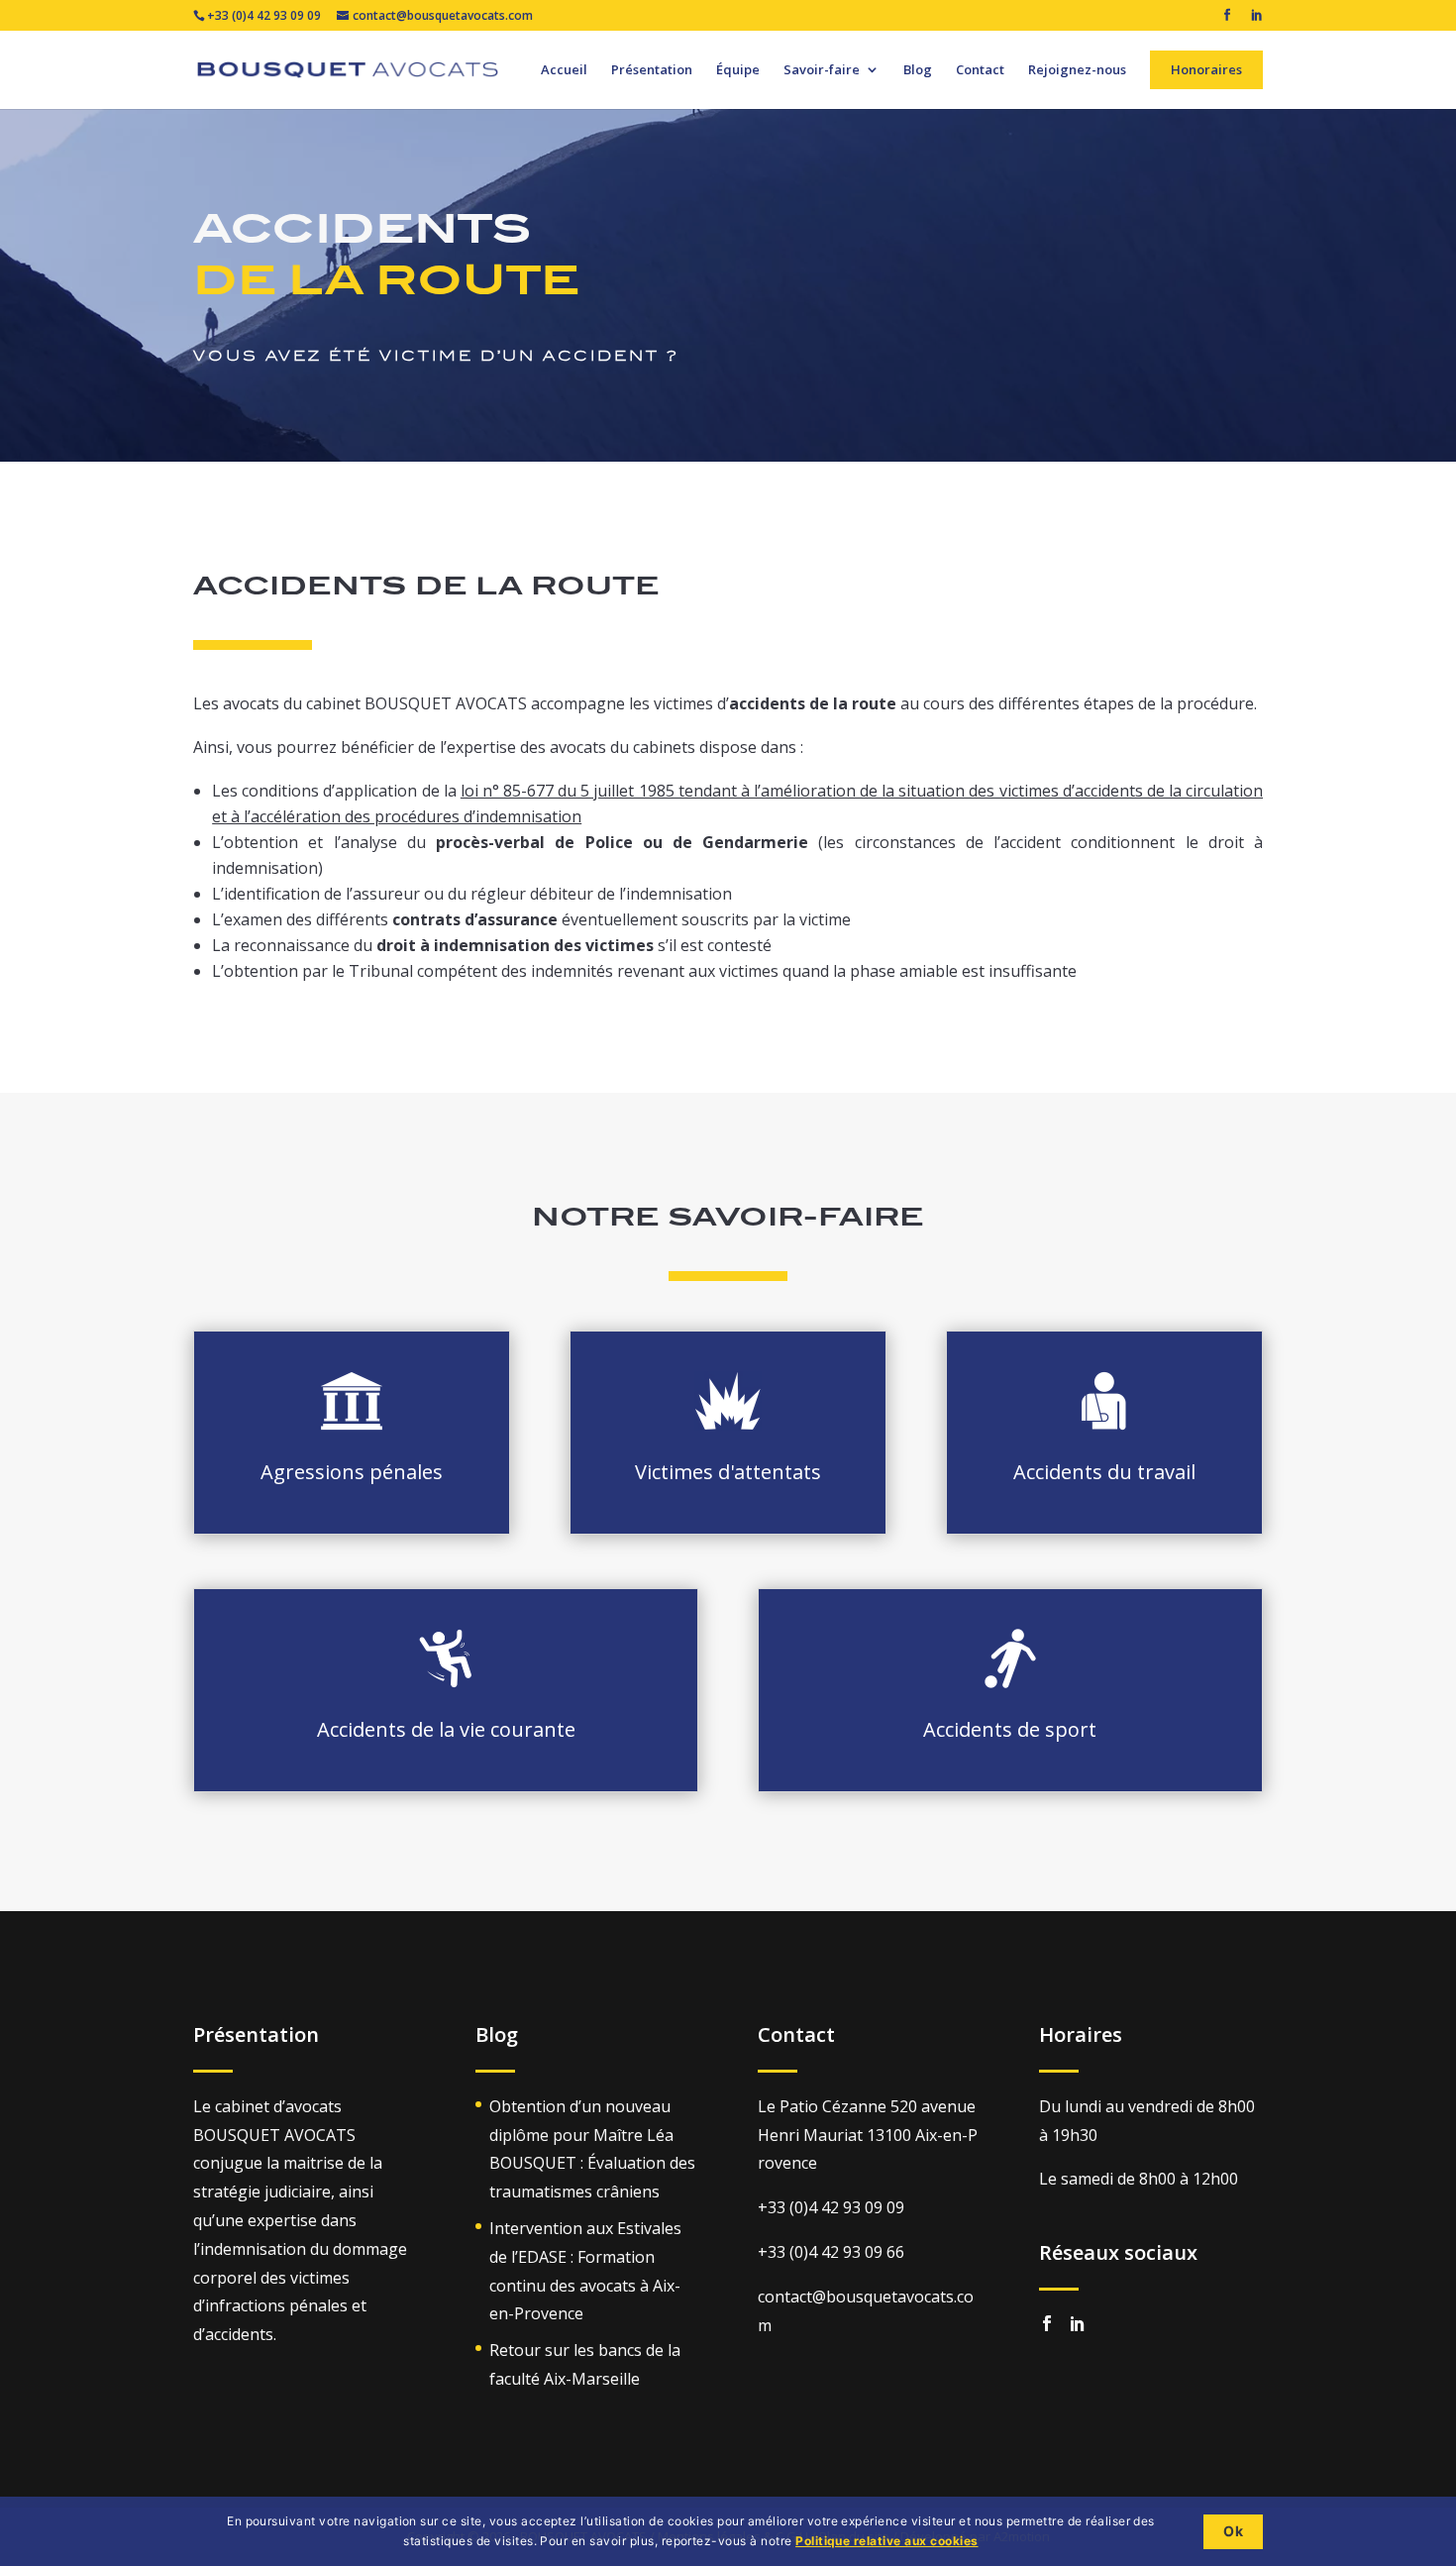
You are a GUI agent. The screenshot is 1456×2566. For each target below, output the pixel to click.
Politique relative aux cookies (886, 2541)
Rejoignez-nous (1077, 71)
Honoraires (1206, 69)
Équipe (738, 71)
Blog (918, 71)
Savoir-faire (822, 71)
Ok (1233, 2531)
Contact (980, 71)
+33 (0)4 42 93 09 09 (264, 15)
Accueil (564, 71)
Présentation (652, 71)
